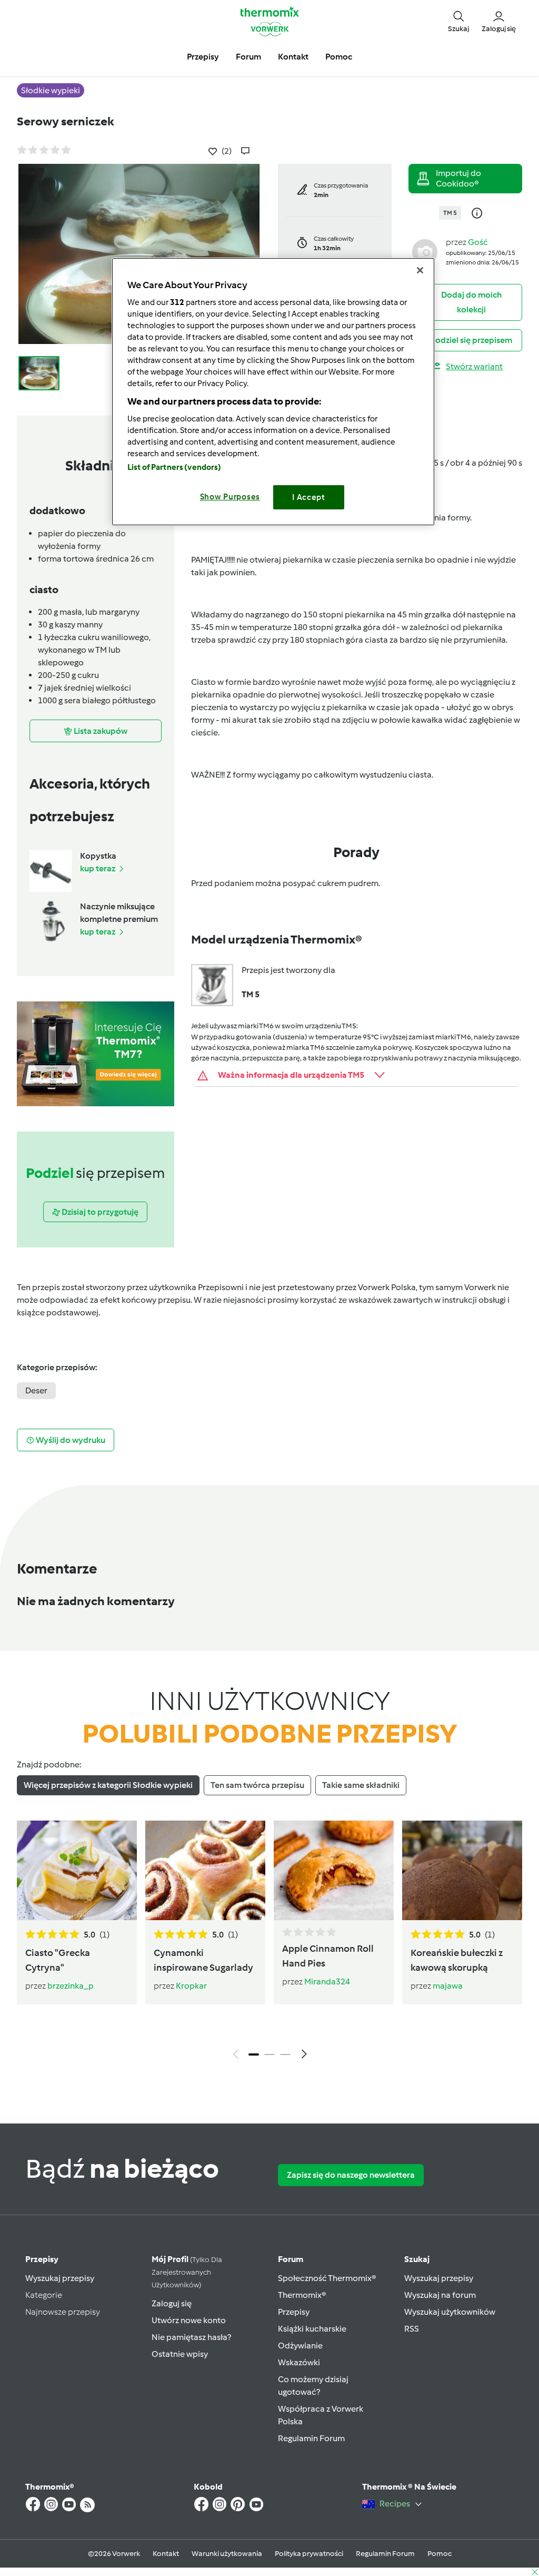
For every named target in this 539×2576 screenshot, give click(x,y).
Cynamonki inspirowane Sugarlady (203, 1960)
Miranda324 (327, 1982)
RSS (412, 2329)
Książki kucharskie (312, 2329)
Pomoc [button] (339, 57)
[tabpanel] (269, 1943)
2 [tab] (269, 2054)
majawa (448, 1986)
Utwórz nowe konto (189, 2320)
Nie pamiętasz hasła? (191, 2337)
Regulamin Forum (311, 2438)
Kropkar (191, 1986)
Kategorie (44, 2295)
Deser (36, 1390)
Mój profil (187, 2272)
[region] (273, 392)
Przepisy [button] (203, 57)
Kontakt (166, 2554)
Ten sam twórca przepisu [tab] (257, 1785)
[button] (458, 21)
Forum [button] (248, 57)
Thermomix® (302, 2295)
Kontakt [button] (293, 57)
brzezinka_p (71, 1986)
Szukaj (417, 2259)
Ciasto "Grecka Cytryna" (58, 1960)
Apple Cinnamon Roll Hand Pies (328, 1956)
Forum (291, 2259)
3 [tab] (285, 2054)
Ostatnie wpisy (180, 2354)
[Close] (420, 270)
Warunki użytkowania (227, 2554)
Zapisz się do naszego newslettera (351, 2175)
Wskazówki (299, 2362)
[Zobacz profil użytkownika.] (425, 251)
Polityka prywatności (309, 2554)
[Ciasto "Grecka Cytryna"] (77, 1870)
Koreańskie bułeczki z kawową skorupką (457, 1960)
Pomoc (440, 2554)
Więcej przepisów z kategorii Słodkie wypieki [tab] (108, 1785)
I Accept (309, 497)
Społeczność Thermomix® (327, 2278)
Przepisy (42, 2259)
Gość (478, 242)
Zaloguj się (172, 2303)
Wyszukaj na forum (440, 2295)
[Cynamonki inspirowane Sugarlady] (205, 1870)
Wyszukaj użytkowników (450, 2312)
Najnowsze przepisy (63, 2312)
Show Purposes (230, 497)
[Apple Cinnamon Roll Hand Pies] (334, 1870)
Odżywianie (300, 2346)
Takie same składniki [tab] (361, 1785)
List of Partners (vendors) (174, 467)
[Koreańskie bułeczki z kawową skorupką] (462, 1870)
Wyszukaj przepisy (60, 2278)
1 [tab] (254, 2054)
